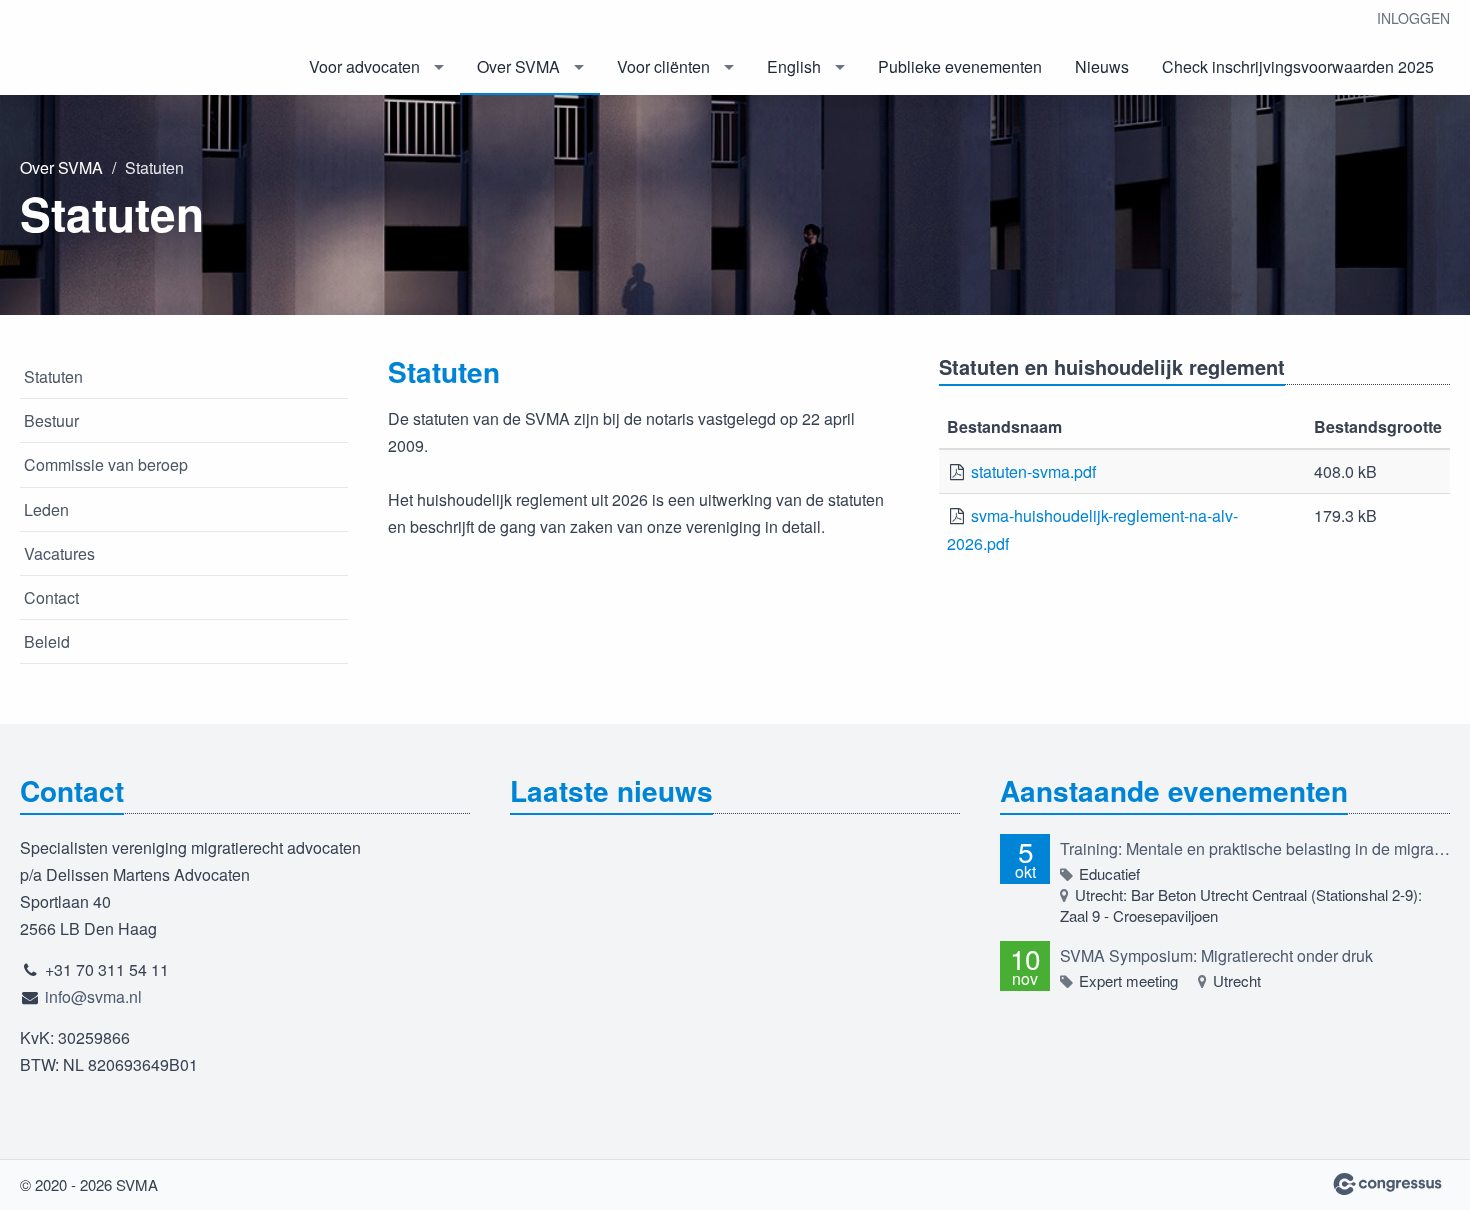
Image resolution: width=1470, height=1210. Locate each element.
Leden (46, 509)
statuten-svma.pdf (1033, 471)
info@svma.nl (93, 996)
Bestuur (51, 420)
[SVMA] (120, 48)
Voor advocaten (364, 66)
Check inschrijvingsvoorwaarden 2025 (1298, 66)
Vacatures (59, 553)
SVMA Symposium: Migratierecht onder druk (1216, 955)
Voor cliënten (663, 66)
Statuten (53, 376)
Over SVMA (518, 66)
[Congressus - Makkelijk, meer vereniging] (1387, 1184)
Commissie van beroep (106, 464)
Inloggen (1413, 18)
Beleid (47, 641)
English (794, 66)
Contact (51, 597)
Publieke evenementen (960, 66)
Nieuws (1102, 66)
